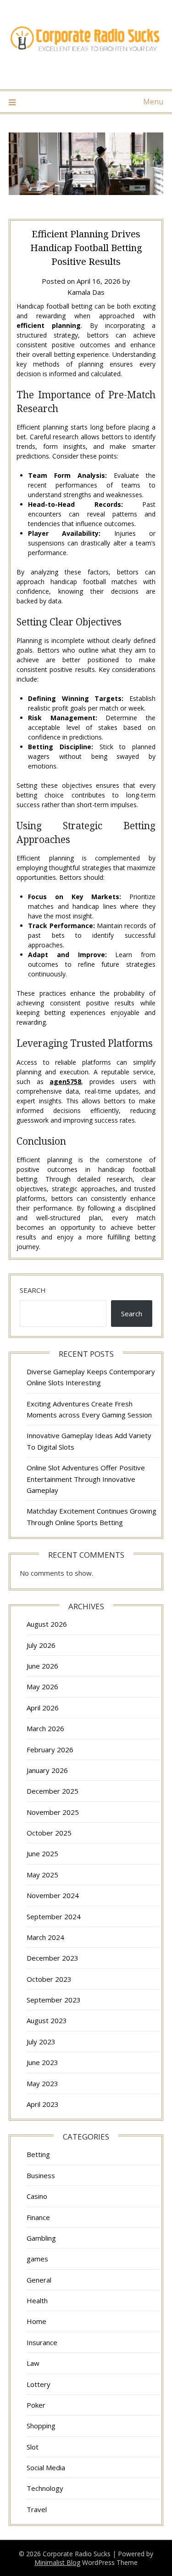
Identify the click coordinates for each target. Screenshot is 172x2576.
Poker (36, 2405)
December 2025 (53, 1791)
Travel (37, 2509)
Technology (45, 2488)
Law (33, 2363)
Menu (153, 102)
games (37, 2259)
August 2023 (47, 2020)
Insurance (42, 2342)
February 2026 (50, 1750)
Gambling (41, 2238)
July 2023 (41, 2042)
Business (41, 2175)
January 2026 (47, 1770)
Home (36, 2321)
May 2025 (42, 1875)
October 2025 (49, 1833)
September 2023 (54, 2000)
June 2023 (42, 2062)
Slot (33, 2447)
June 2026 (42, 1666)
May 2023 (42, 2083)
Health (37, 2301)
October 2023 (49, 1979)
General (39, 2280)
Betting (38, 2154)
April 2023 (43, 2104)
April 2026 (43, 1708)
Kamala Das (86, 292)
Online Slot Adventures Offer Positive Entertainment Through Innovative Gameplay (86, 1479)
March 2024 (45, 1937)
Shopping (41, 2426)
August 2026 (47, 1624)
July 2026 (41, 1645)
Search (33, 1290)
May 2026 (42, 1687)
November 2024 (53, 1895)
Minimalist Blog (57, 2562)
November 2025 (53, 1812)
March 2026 (45, 1728)
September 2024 (54, 1916)
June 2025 (42, 1853)
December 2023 (53, 1958)
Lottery (39, 2384)
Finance (38, 2217)
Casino (37, 2196)
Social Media (46, 2467)
